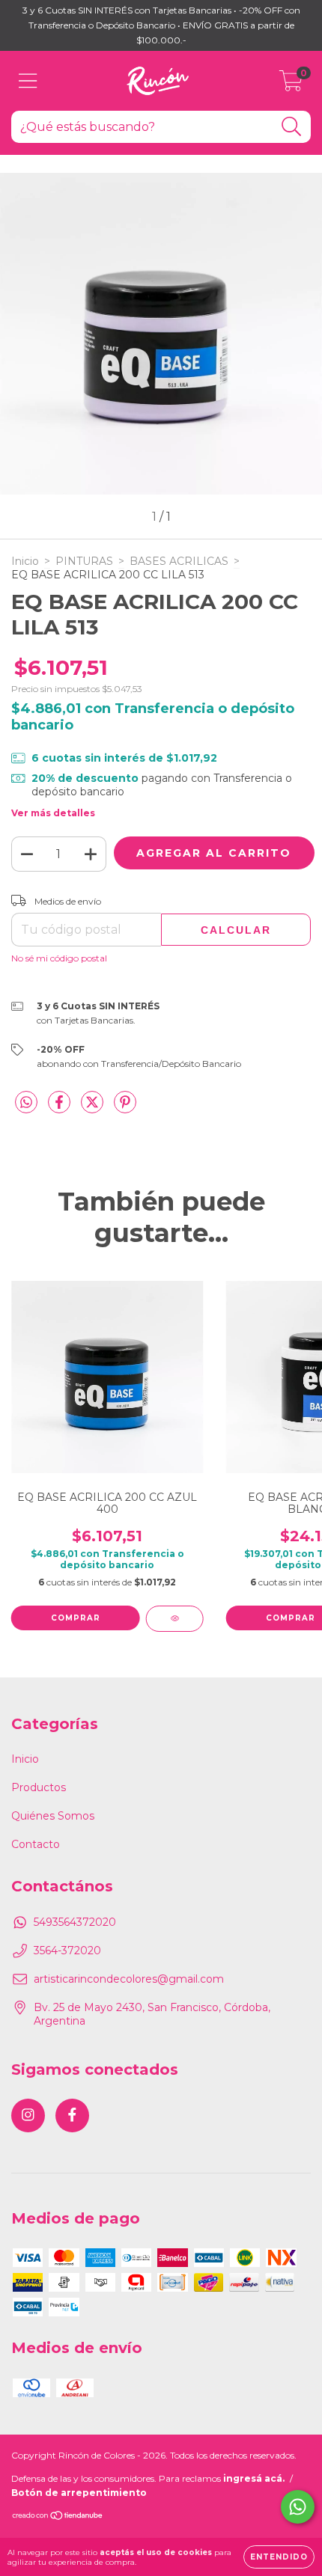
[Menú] (28, 81)
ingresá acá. (254, 2478)
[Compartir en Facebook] (61, 1108)
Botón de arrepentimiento (79, 2493)
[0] (291, 85)
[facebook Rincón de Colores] (72, 2115)
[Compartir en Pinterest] (125, 1108)
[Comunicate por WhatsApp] (298, 2507)
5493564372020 (75, 1922)
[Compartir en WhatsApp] (26, 1103)
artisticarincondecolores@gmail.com (129, 1979)
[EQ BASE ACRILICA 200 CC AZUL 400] (175, 1619)
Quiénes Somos (53, 1816)
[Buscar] (292, 127)
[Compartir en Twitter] (94, 1108)
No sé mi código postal (59, 958)
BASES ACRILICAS (179, 561)
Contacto (36, 1844)
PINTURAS (84, 561)
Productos (39, 1787)
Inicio (25, 561)
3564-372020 (67, 1951)
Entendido (279, 2557)
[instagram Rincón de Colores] (28, 2115)
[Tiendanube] (58, 2517)
